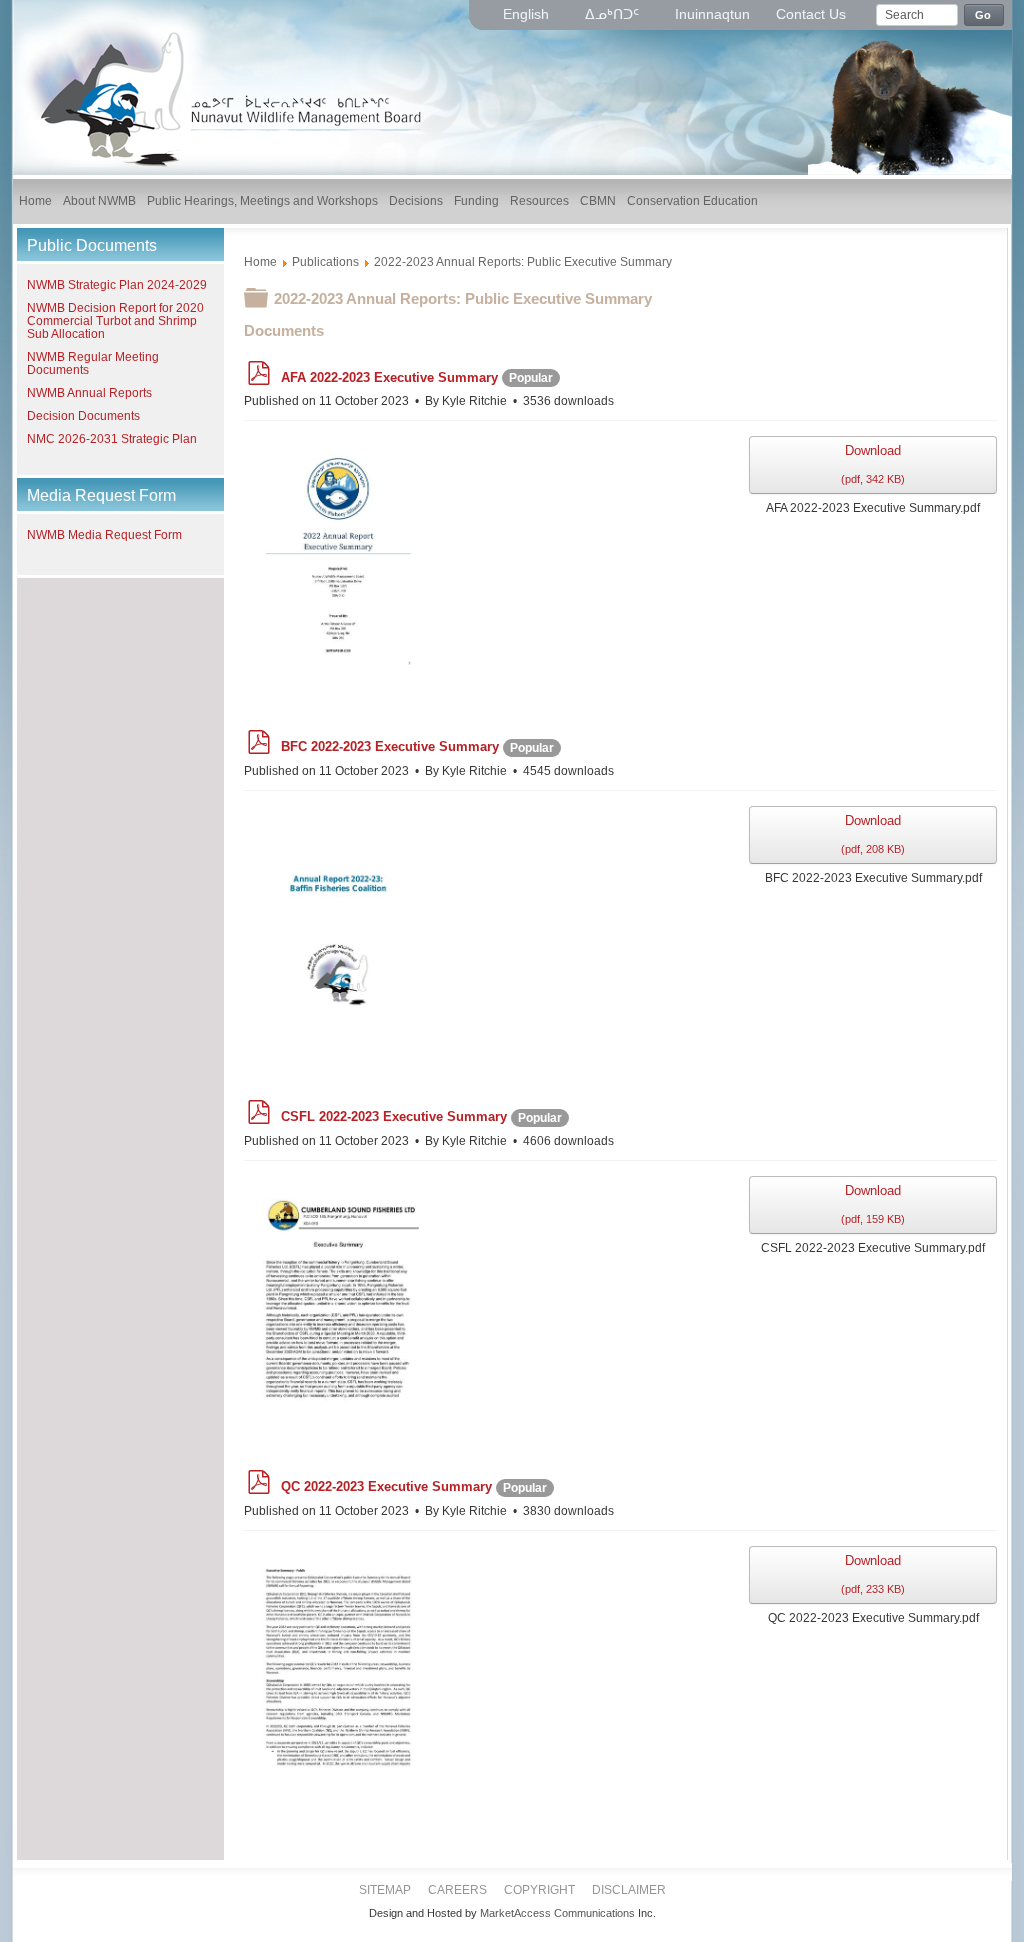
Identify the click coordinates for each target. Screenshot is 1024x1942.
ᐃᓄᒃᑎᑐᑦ (614, 14)
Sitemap (385, 1890)
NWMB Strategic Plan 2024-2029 (117, 285)
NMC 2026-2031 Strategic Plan (112, 439)
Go (983, 15)
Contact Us (811, 14)
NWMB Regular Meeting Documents (93, 363)
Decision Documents (83, 416)
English (528, 14)
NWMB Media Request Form (104, 535)
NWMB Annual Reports (89, 393)
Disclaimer (629, 1890)
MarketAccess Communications (557, 1913)
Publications (325, 262)
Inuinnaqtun (712, 14)
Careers (457, 1890)
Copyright (539, 1890)
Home (260, 262)
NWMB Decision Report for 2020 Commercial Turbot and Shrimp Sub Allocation (115, 321)
